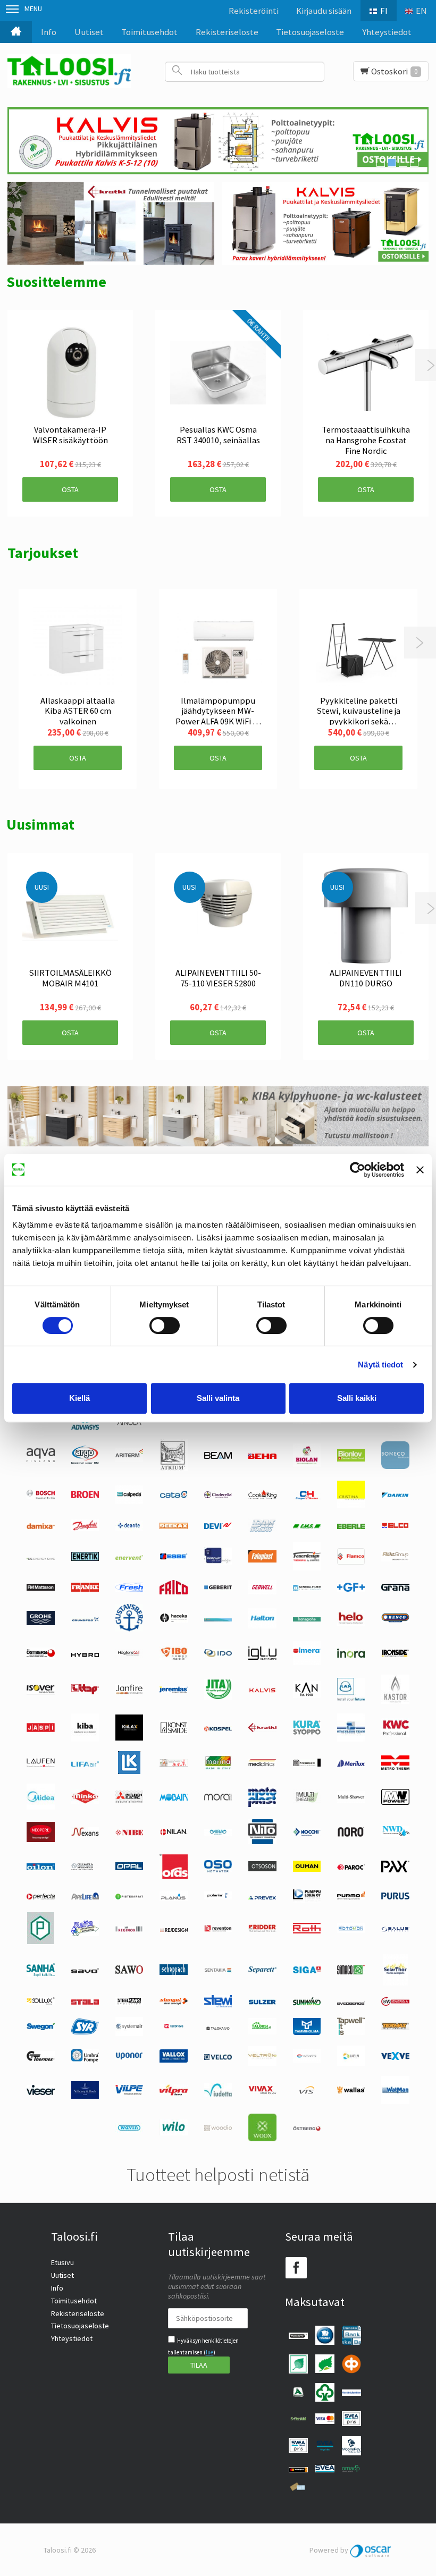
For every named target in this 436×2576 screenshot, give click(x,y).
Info (49, 32)
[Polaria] (218, 1897)
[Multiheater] (307, 1801)
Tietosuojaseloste (310, 32)
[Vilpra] (173, 2093)
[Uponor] (129, 2057)
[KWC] (395, 1735)
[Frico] (173, 1592)
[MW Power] (395, 1802)
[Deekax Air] (173, 1526)
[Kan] (307, 1695)
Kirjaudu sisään (324, 11)
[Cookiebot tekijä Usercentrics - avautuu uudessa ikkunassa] (358, 1170)
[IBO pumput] (173, 1658)
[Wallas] (351, 2091)
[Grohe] (40, 1623)
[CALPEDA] (129, 1501)
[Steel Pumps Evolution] (129, 2003)
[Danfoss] (85, 1528)
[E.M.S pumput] (307, 1526)
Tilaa (199, 2365)
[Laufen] (40, 1764)
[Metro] (395, 1767)
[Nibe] (129, 1833)
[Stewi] (218, 2005)
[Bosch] (40, 1497)
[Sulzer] (262, 2002)
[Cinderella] (218, 1496)
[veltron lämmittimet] (262, 2063)
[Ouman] (307, 1869)
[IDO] (218, 1654)
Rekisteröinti (254, 11)
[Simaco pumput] (351, 1972)
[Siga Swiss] (307, 1971)
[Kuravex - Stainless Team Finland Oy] (351, 1739)
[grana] (395, 1588)
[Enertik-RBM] (85, 1558)
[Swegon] (40, 2028)
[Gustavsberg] (129, 1629)
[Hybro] (85, 1654)
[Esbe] (173, 1557)
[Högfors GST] (129, 1655)
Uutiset (89, 32)
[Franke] (85, 1589)
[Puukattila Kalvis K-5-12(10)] (218, 141)
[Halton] (262, 1626)
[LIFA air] (85, 1764)
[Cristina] (351, 1506)
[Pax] (395, 1870)
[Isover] (40, 1692)
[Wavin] (129, 2130)
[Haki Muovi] (218, 1619)
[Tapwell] (351, 2032)
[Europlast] (218, 1562)
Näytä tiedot (380, 1365)
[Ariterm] (129, 1459)
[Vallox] (173, 2060)
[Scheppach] (173, 1972)
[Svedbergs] (351, 2002)
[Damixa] (40, 1526)
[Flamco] (351, 1562)
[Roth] (307, 1931)
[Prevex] (262, 1897)
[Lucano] (173, 1764)
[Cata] (173, 1496)
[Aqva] (40, 1459)
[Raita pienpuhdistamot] (85, 1933)
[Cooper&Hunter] (307, 1499)
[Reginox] (129, 1929)
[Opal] (129, 1868)
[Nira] (218, 1833)
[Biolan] (307, 1464)
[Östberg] (307, 2129)
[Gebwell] (262, 1592)
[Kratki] (262, 1729)
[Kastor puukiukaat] (395, 1701)
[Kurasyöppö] (307, 1732)
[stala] (85, 2002)
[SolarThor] (395, 1983)
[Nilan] (173, 1833)
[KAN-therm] (351, 1699)
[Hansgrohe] (307, 1619)
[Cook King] (262, 1497)
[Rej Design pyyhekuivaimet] (174, 1929)
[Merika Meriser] (307, 1764)
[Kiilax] (129, 1738)
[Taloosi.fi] (69, 71)
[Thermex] (40, 2058)
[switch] (165, 1325)
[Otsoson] (262, 1869)
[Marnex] (218, 1768)
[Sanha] (40, 1974)
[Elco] (395, 1527)
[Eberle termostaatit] (351, 1526)
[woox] (262, 2139)
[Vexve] (395, 2057)
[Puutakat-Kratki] (111, 223)
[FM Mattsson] (40, 1588)
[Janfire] (129, 1692)
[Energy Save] (40, 1557)
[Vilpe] (129, 2092)
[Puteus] (41, 1941)
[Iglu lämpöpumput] (262, 1657)
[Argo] (85, 1462)
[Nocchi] (307, 1834)
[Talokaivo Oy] (218, 2028)
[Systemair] (129, 2033)
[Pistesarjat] (129, 1897)
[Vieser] (40, 2092)
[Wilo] (173, 2133)
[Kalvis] (262, 1691)
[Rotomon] (351, 1930)
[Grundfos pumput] (85, 1619)
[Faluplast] (262, 1560)
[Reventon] (218, 1929)
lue (209, 2352)
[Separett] (262, 1971)
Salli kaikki (357, 1398)
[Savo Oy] (85, 1971)
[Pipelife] (85, 1897)
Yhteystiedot (387, 32)
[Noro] (351, 1834)
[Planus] (173, 1898)
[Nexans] (85, 1834)
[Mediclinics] (262, 1764)
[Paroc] (351, 1868)
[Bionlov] (351, 1459)
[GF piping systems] (351, 1589)
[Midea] (40, 1807)
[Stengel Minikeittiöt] (173, 2002)
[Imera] (307, 1662)
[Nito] (262, 1842)
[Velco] (218, 2057)
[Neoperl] (40, 1839)
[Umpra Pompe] (85, 2060)
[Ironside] (395, 1656)
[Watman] (395, 2101)
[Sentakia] (218, 1971)
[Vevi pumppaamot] (351, 2064)
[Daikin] (395, 1496)
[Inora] (351, 1655)
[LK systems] (129, 1771)
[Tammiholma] (307, 2032)
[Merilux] (351, 1764)
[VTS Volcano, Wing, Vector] (307, 2091)
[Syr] (85, 2032)
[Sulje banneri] (420, 1170)
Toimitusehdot (149, 32)
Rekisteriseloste (227, 32)
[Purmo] (351, 1897)
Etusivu (62, 2262)
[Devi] (218, 1526)
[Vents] (307, 2060)
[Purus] (395, 1897)
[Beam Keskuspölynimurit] (218, 1456)
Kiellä (79, 1398)
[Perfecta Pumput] (40, 1897)
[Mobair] (173, 1798)
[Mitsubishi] (129, 1801)
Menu (33, 9)
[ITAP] (85, 1692)
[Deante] (129, 1528)
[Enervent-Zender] (129, 1557)
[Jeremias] (173, 1691)
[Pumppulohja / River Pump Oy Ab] (307, 1900)
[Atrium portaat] (174, 1468)
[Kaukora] (40, 1729)
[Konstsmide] (173, 1733)
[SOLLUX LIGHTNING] (40, 2003)
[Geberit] (218, 1588)
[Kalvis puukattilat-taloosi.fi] (325, 223)
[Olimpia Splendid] (85, 1868)
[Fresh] (129, 1589)
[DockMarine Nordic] (262, 1530)
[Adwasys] (85, 1427)
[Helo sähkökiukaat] (351, 1623)
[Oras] (173, 1876)
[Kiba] (85, 1739)
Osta (70, 489)
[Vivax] (262, 2092)
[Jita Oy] (218, 1697)
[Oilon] (40, 1868)
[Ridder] (262, 1929)
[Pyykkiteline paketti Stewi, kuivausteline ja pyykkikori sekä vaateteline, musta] (358, 648)
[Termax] (395, 2028)
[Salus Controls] (395, 1929)
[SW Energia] (395, 2003)
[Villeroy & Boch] (85, 2096)
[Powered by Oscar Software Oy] (371, 2550)
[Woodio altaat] (218, 2129)
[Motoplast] (262, 1804)
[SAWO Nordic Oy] (129, 1971)
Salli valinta (218, 1398)
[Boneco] (395, 1466)
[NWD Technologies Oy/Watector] (395, 1835)
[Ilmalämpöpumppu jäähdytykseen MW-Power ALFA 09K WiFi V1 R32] (218, 648)
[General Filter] (307, 1588)
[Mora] (218, 1798)
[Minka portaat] (85, 1801)
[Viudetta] (218, 2094)
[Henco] (395, 1620)
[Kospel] (218, 1729)
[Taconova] (173, 2030)
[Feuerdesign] (307, 1568)
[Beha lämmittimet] (262, 1456)
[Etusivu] (16, 32)
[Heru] (40, 1656)
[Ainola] (129, 1424)
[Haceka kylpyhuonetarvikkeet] (173, 1620)
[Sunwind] (307, 2003)
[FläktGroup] (395, 1559)
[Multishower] (351, 1800)
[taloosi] (262, 2032)
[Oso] (218, 1870)
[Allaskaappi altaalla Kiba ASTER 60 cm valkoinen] (78, 648)
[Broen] (85, 1496)
